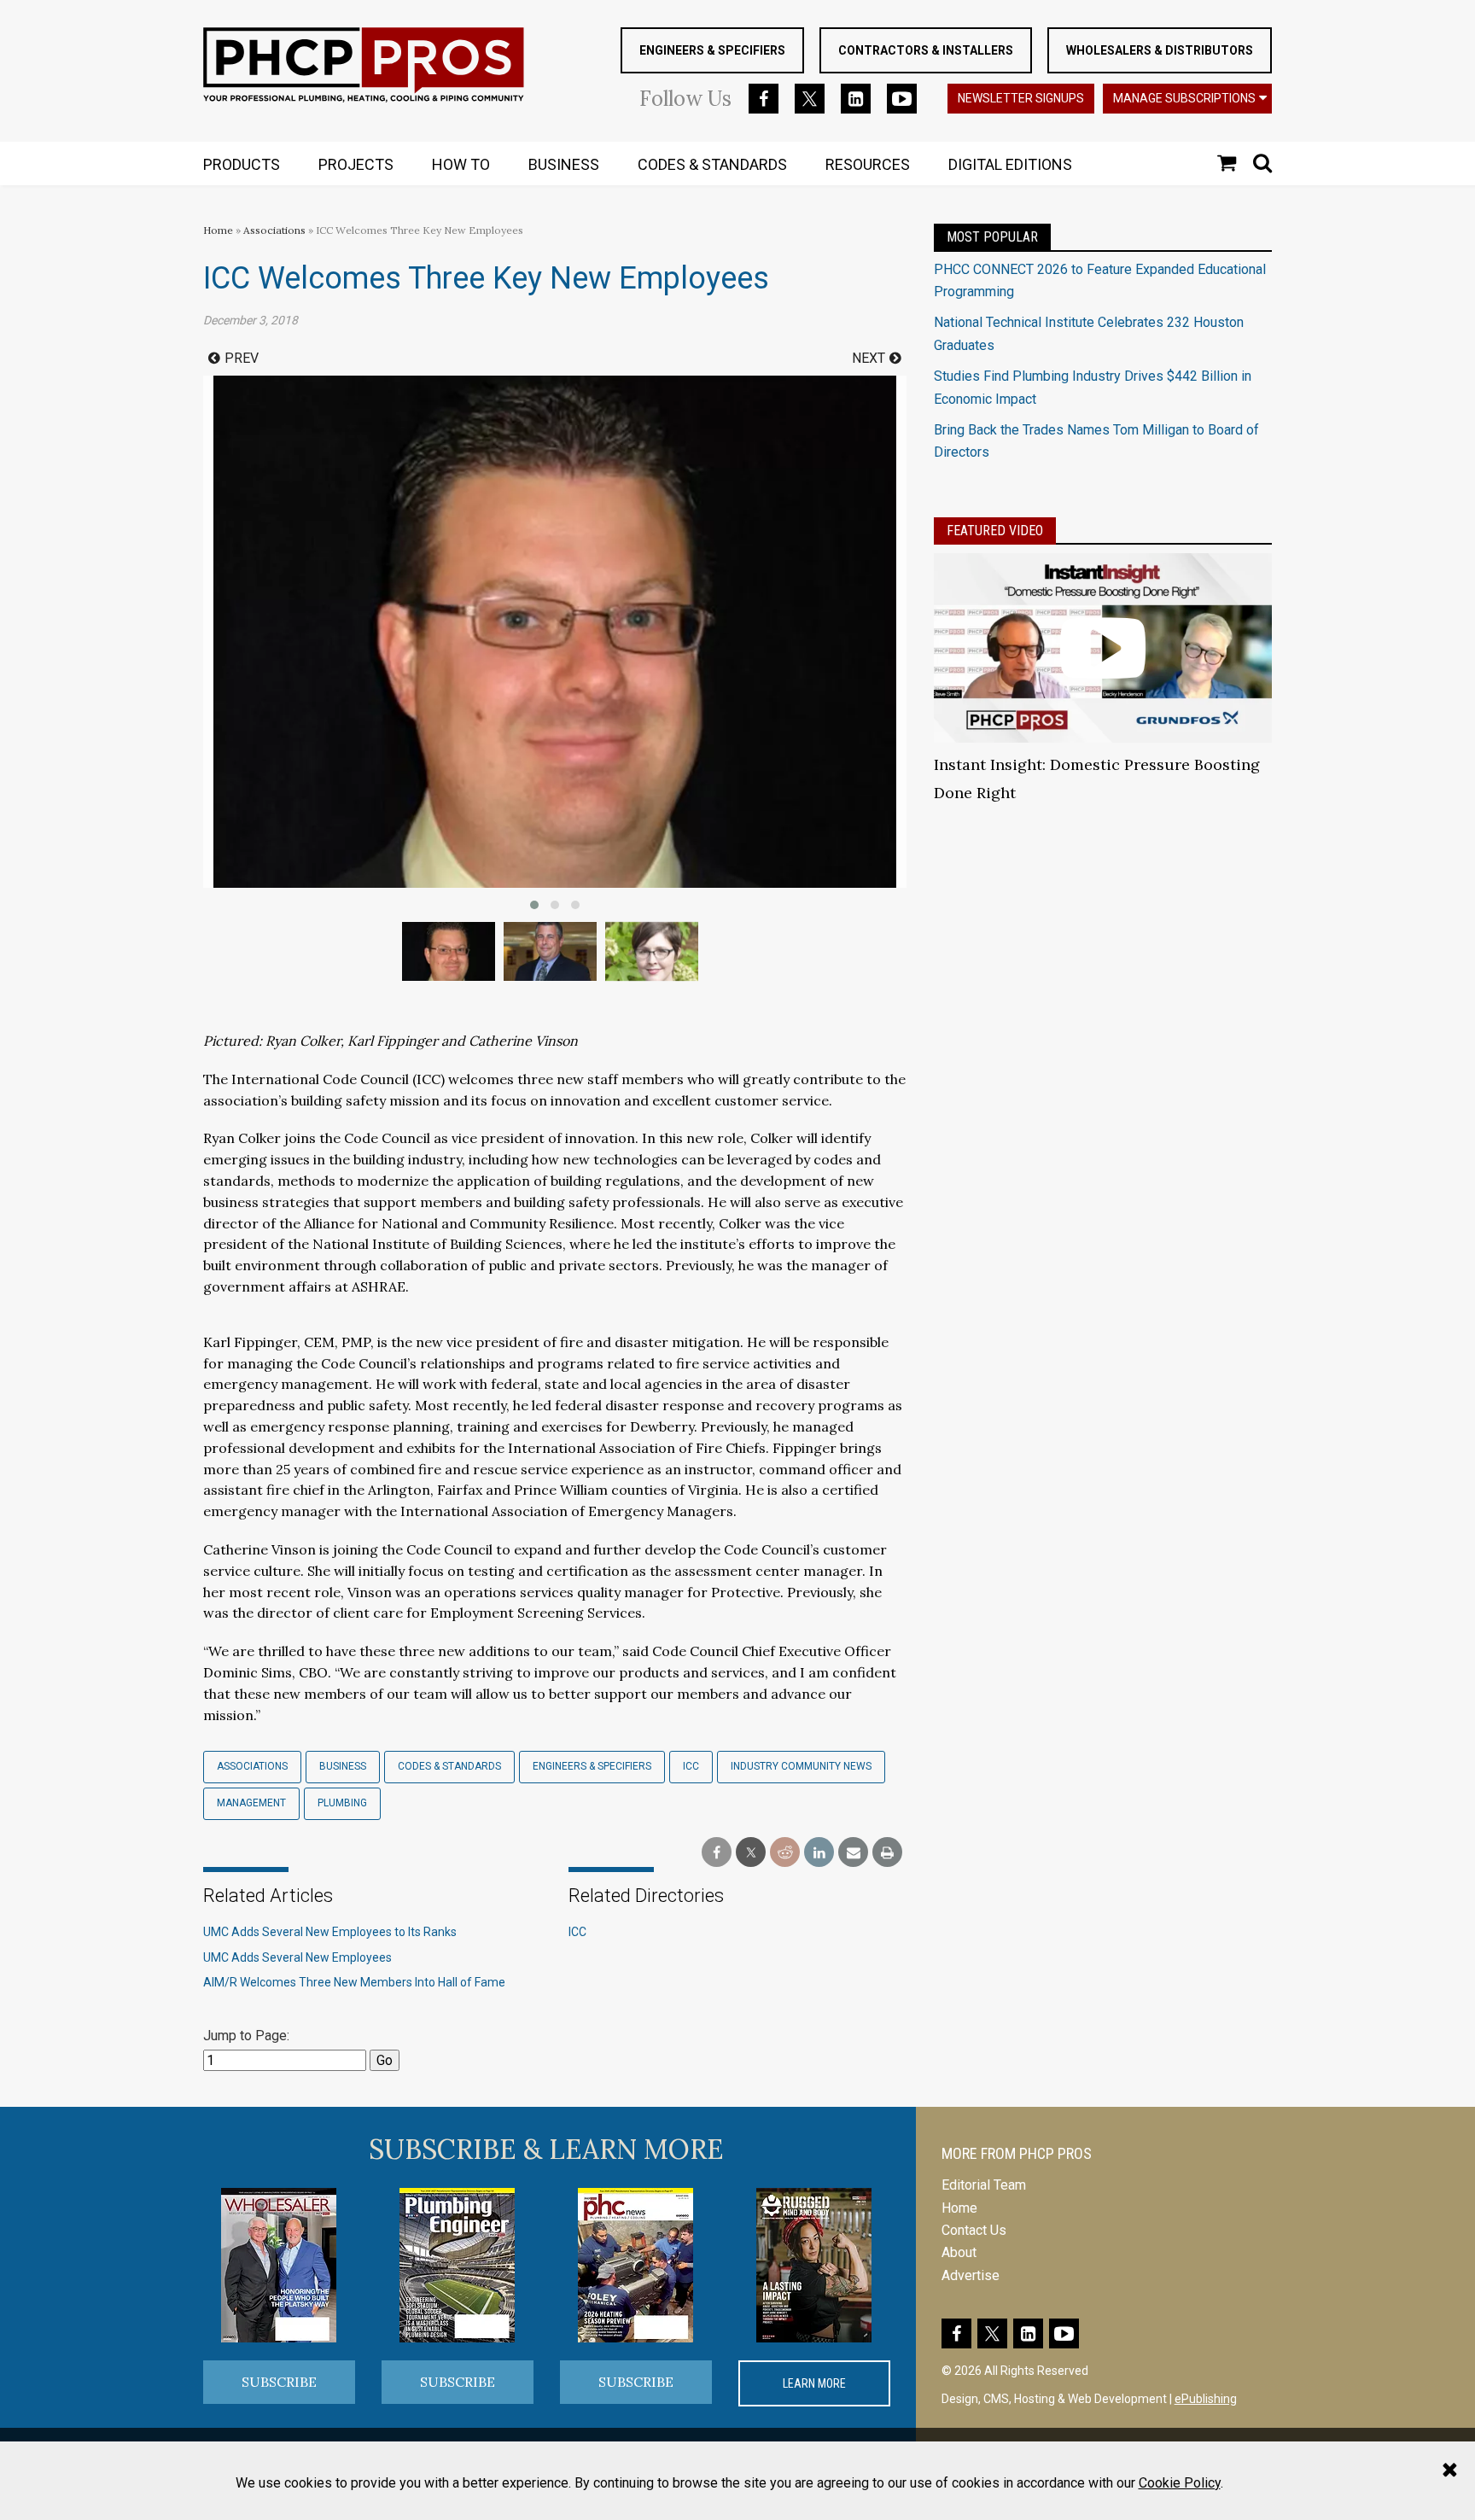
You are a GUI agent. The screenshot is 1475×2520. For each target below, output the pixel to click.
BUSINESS (564, 164)
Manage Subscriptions (1184, 98)
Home (218, 230)
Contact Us (974, 2230)
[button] (534, 905)
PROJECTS (356, 164)
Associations (274, 230)
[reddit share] (785, 1853)
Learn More (814, 2383)
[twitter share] (751, 1853)
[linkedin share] (819, 1853)
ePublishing (1206, 2399)
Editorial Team (984, 2185)
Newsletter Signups (1021, 98)
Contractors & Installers (926, 50)
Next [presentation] (869, 358)
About (959, 2252)
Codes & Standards (449, 1766)
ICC (691, 1766)
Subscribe (279, 2382)
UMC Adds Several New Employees (297, 1957)
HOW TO (461, 164)
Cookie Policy (1180, 2483)
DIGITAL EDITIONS (1010, 164)
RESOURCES (868, 164)
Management (251, 1803)
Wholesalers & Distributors (1160, 50)
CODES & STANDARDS (712, 164)
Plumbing (342, 1803)
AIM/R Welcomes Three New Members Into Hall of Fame (354, 1982)
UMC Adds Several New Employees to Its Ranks (330, 1932)
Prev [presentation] (242, 358)
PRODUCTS (242, 164)
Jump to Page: (246, 2036)
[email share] (853, 1853)
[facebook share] (717, 1853)
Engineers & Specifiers (712, 50)
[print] (887, 1853)
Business (343, 1766)
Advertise (971, 2275)
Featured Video (995, 531)
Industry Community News (801, 1766)
